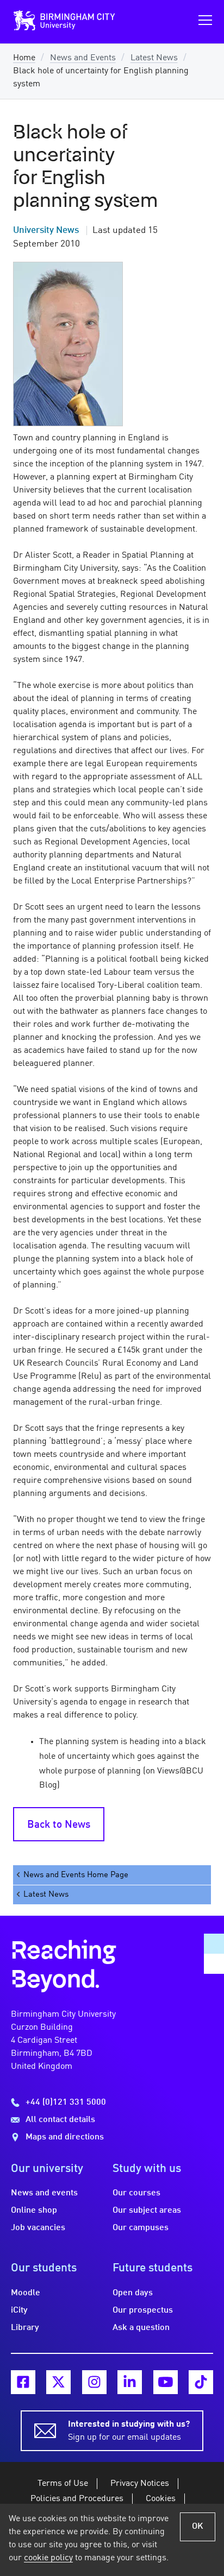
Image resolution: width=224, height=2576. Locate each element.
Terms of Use (63, 2484)
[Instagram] (94, 2382)
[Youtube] (166, 2382)
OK (198, 2527)
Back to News (59, 1825)
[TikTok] (201, 2382)
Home (24, 58)
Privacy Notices (140, 2484)
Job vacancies (38, 2228)
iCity (19, 2310)
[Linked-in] (130, 2382)
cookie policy (48, 2558)
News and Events (83, 58)
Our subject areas (147, 2211)
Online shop (34, 2211)
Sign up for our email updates (129, 2431)
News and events (44, 2193)
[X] (58, 2382)
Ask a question (141, 2328)
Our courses (136, 2193)
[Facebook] (23, 2382)
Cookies (161, 2499)
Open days (133, 2293)
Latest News (154, 58)
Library (25, 2328)
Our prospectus (143, 2310)
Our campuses (141, 2228)
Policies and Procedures (77, 2499)
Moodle (26, 2293)
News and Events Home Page (76, 1875)
